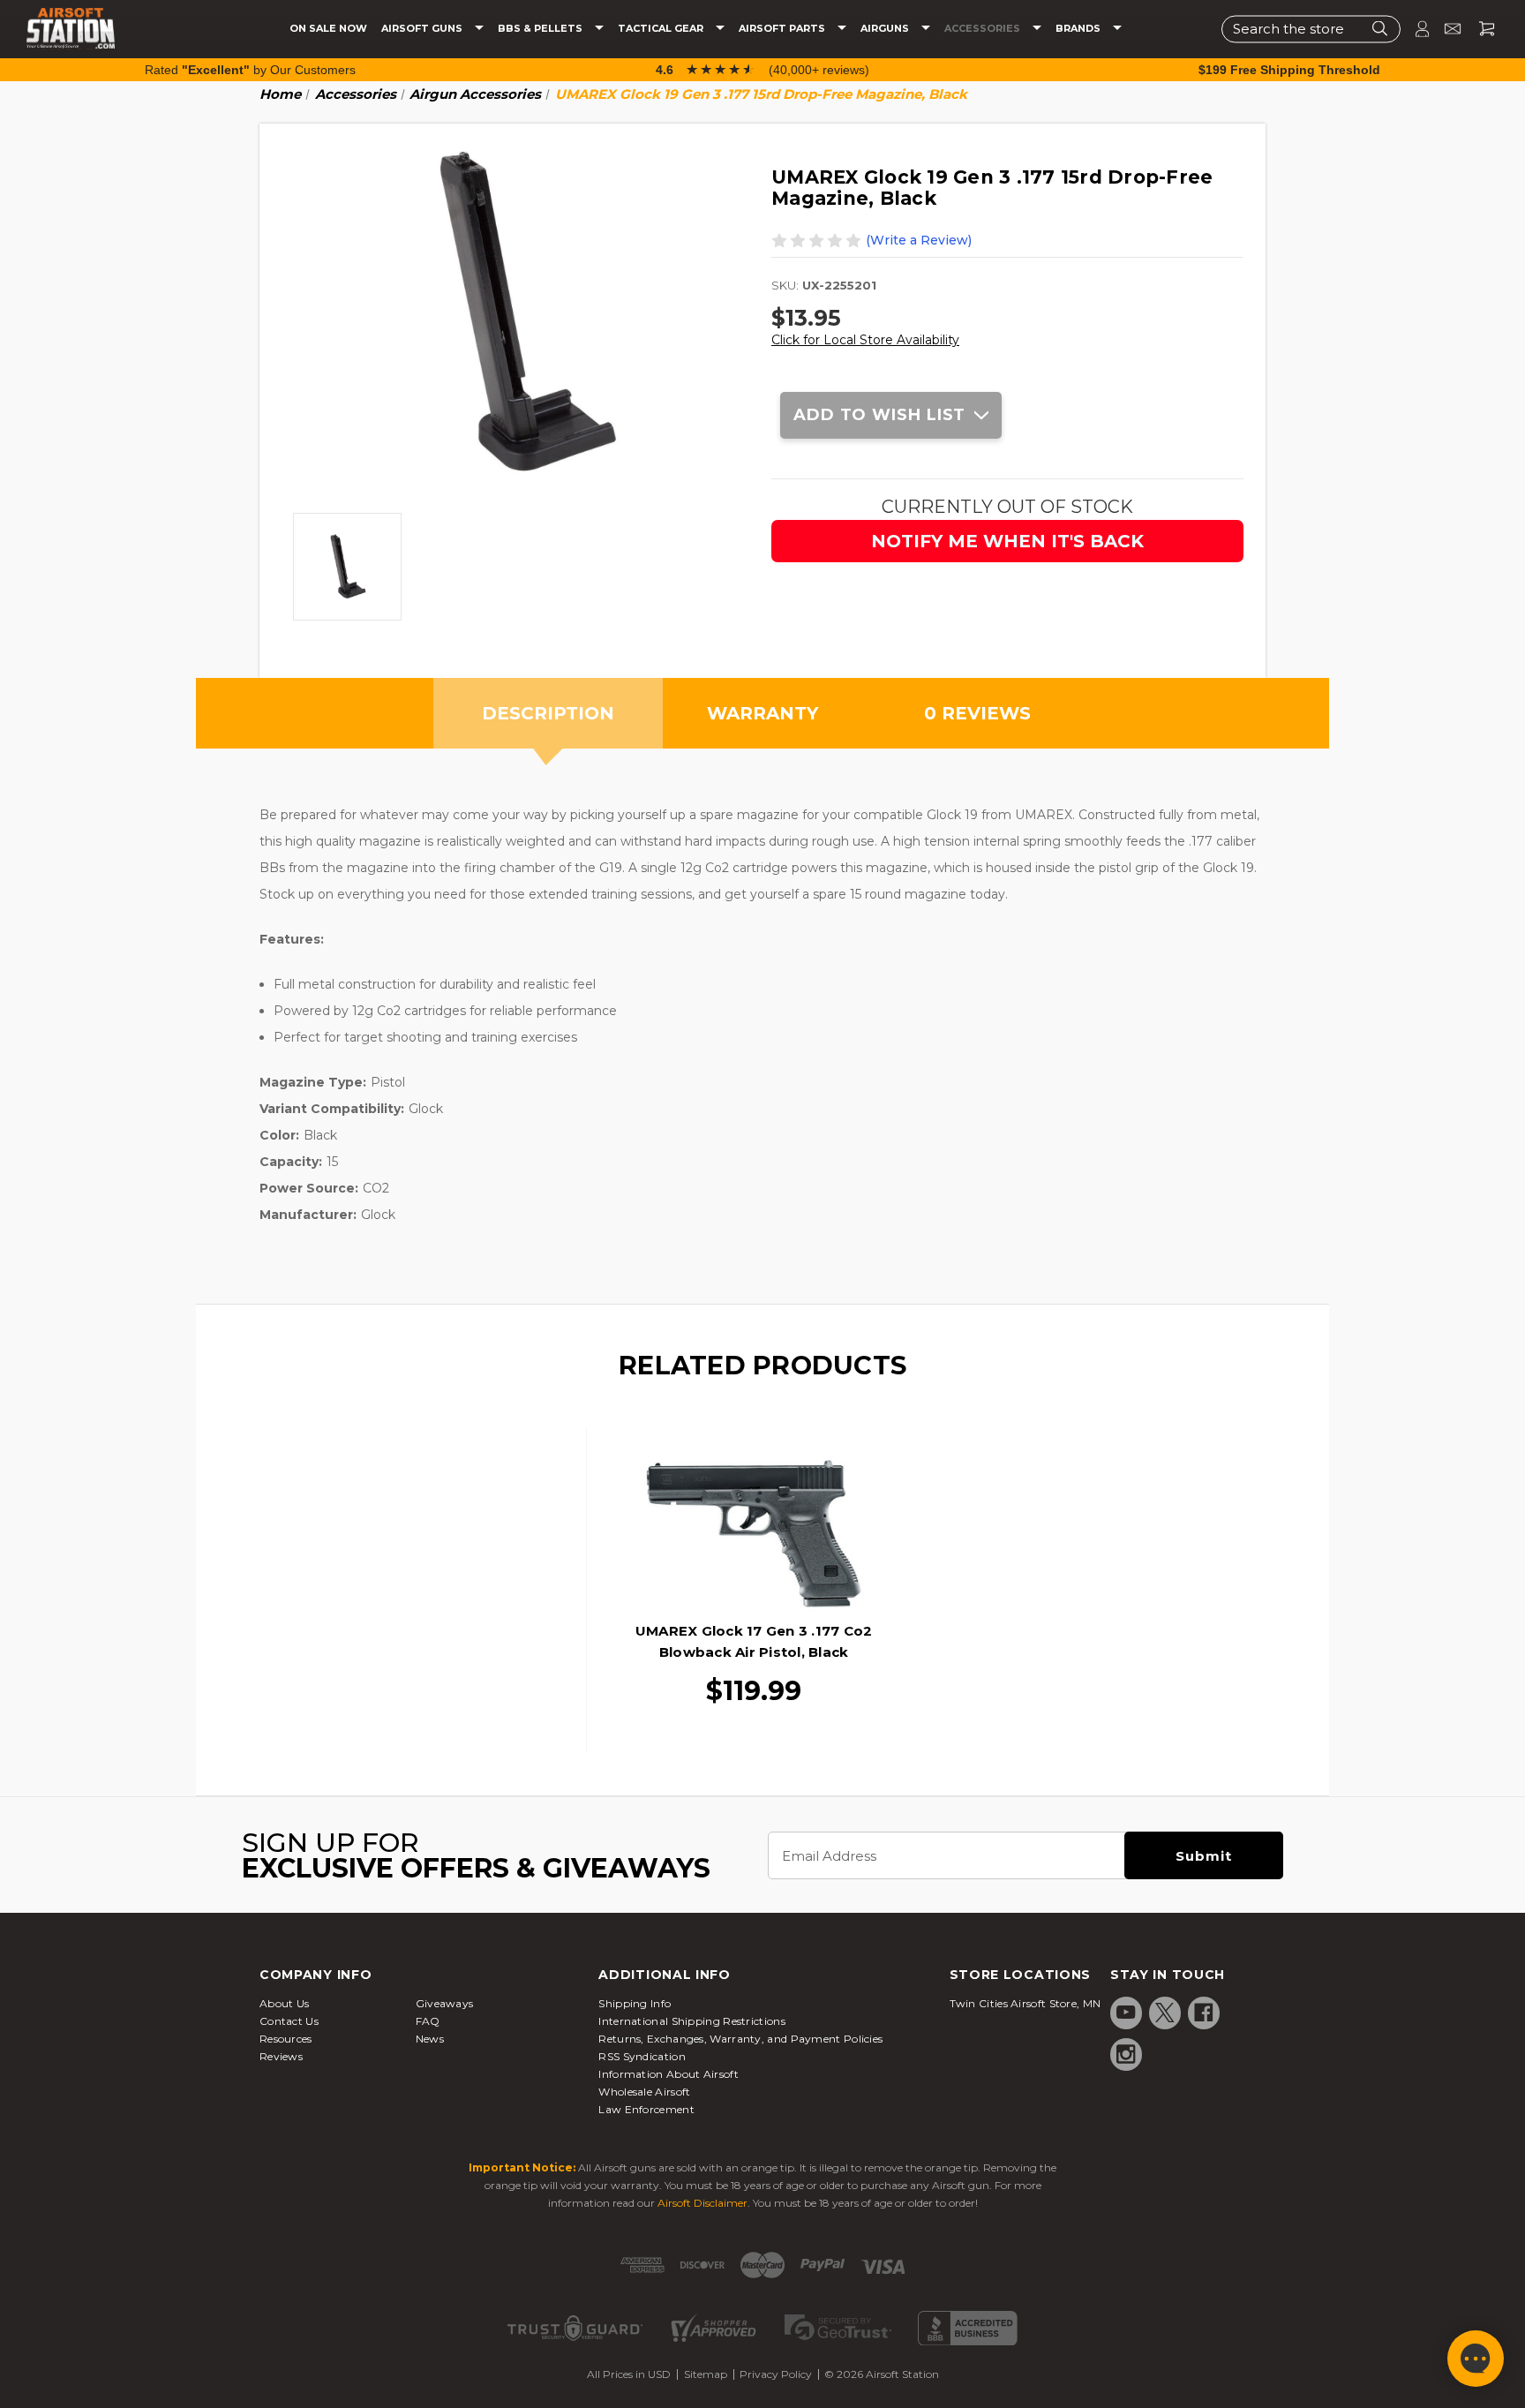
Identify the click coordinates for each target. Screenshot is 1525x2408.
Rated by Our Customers (250, 70)
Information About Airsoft (669, 2074)
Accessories (984, 29)
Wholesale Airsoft (644, 2092)
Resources (286, 2039)
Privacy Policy (776, 2374)
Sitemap (706, 2374)
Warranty (762, 713)
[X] (1165, 2013)
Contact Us (289, 2021)
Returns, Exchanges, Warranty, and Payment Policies (740, 2039)
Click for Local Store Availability (865, 340)
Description (548, 713)
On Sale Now (328, 29)
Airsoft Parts (783, 29)
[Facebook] (1204, 2013)
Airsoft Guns (423, 29)
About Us (284, 2003)
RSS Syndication (642, 2056)
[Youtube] (1126, 2013)
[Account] (1415, 29)
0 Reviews (977, 713)
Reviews (281, 2056)
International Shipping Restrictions (692, 2021)
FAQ (428, 2021)
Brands (1079, 29)
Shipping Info (635, 2003)
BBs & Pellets (541, 29)
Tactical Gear (662, 29)
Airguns (886, 29)
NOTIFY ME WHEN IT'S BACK (1007, 541)
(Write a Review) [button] (919, 240)
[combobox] (1311, 29)
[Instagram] (1126, 2054)
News (430, 2039)
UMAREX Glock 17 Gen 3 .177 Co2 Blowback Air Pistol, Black (754, 1641)
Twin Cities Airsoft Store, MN (1025, 2003)
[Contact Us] (1445, 29)
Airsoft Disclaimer (702, 2203)
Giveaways (445, 2003)
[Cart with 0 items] (1480, 29)
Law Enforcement (646, 2109)
